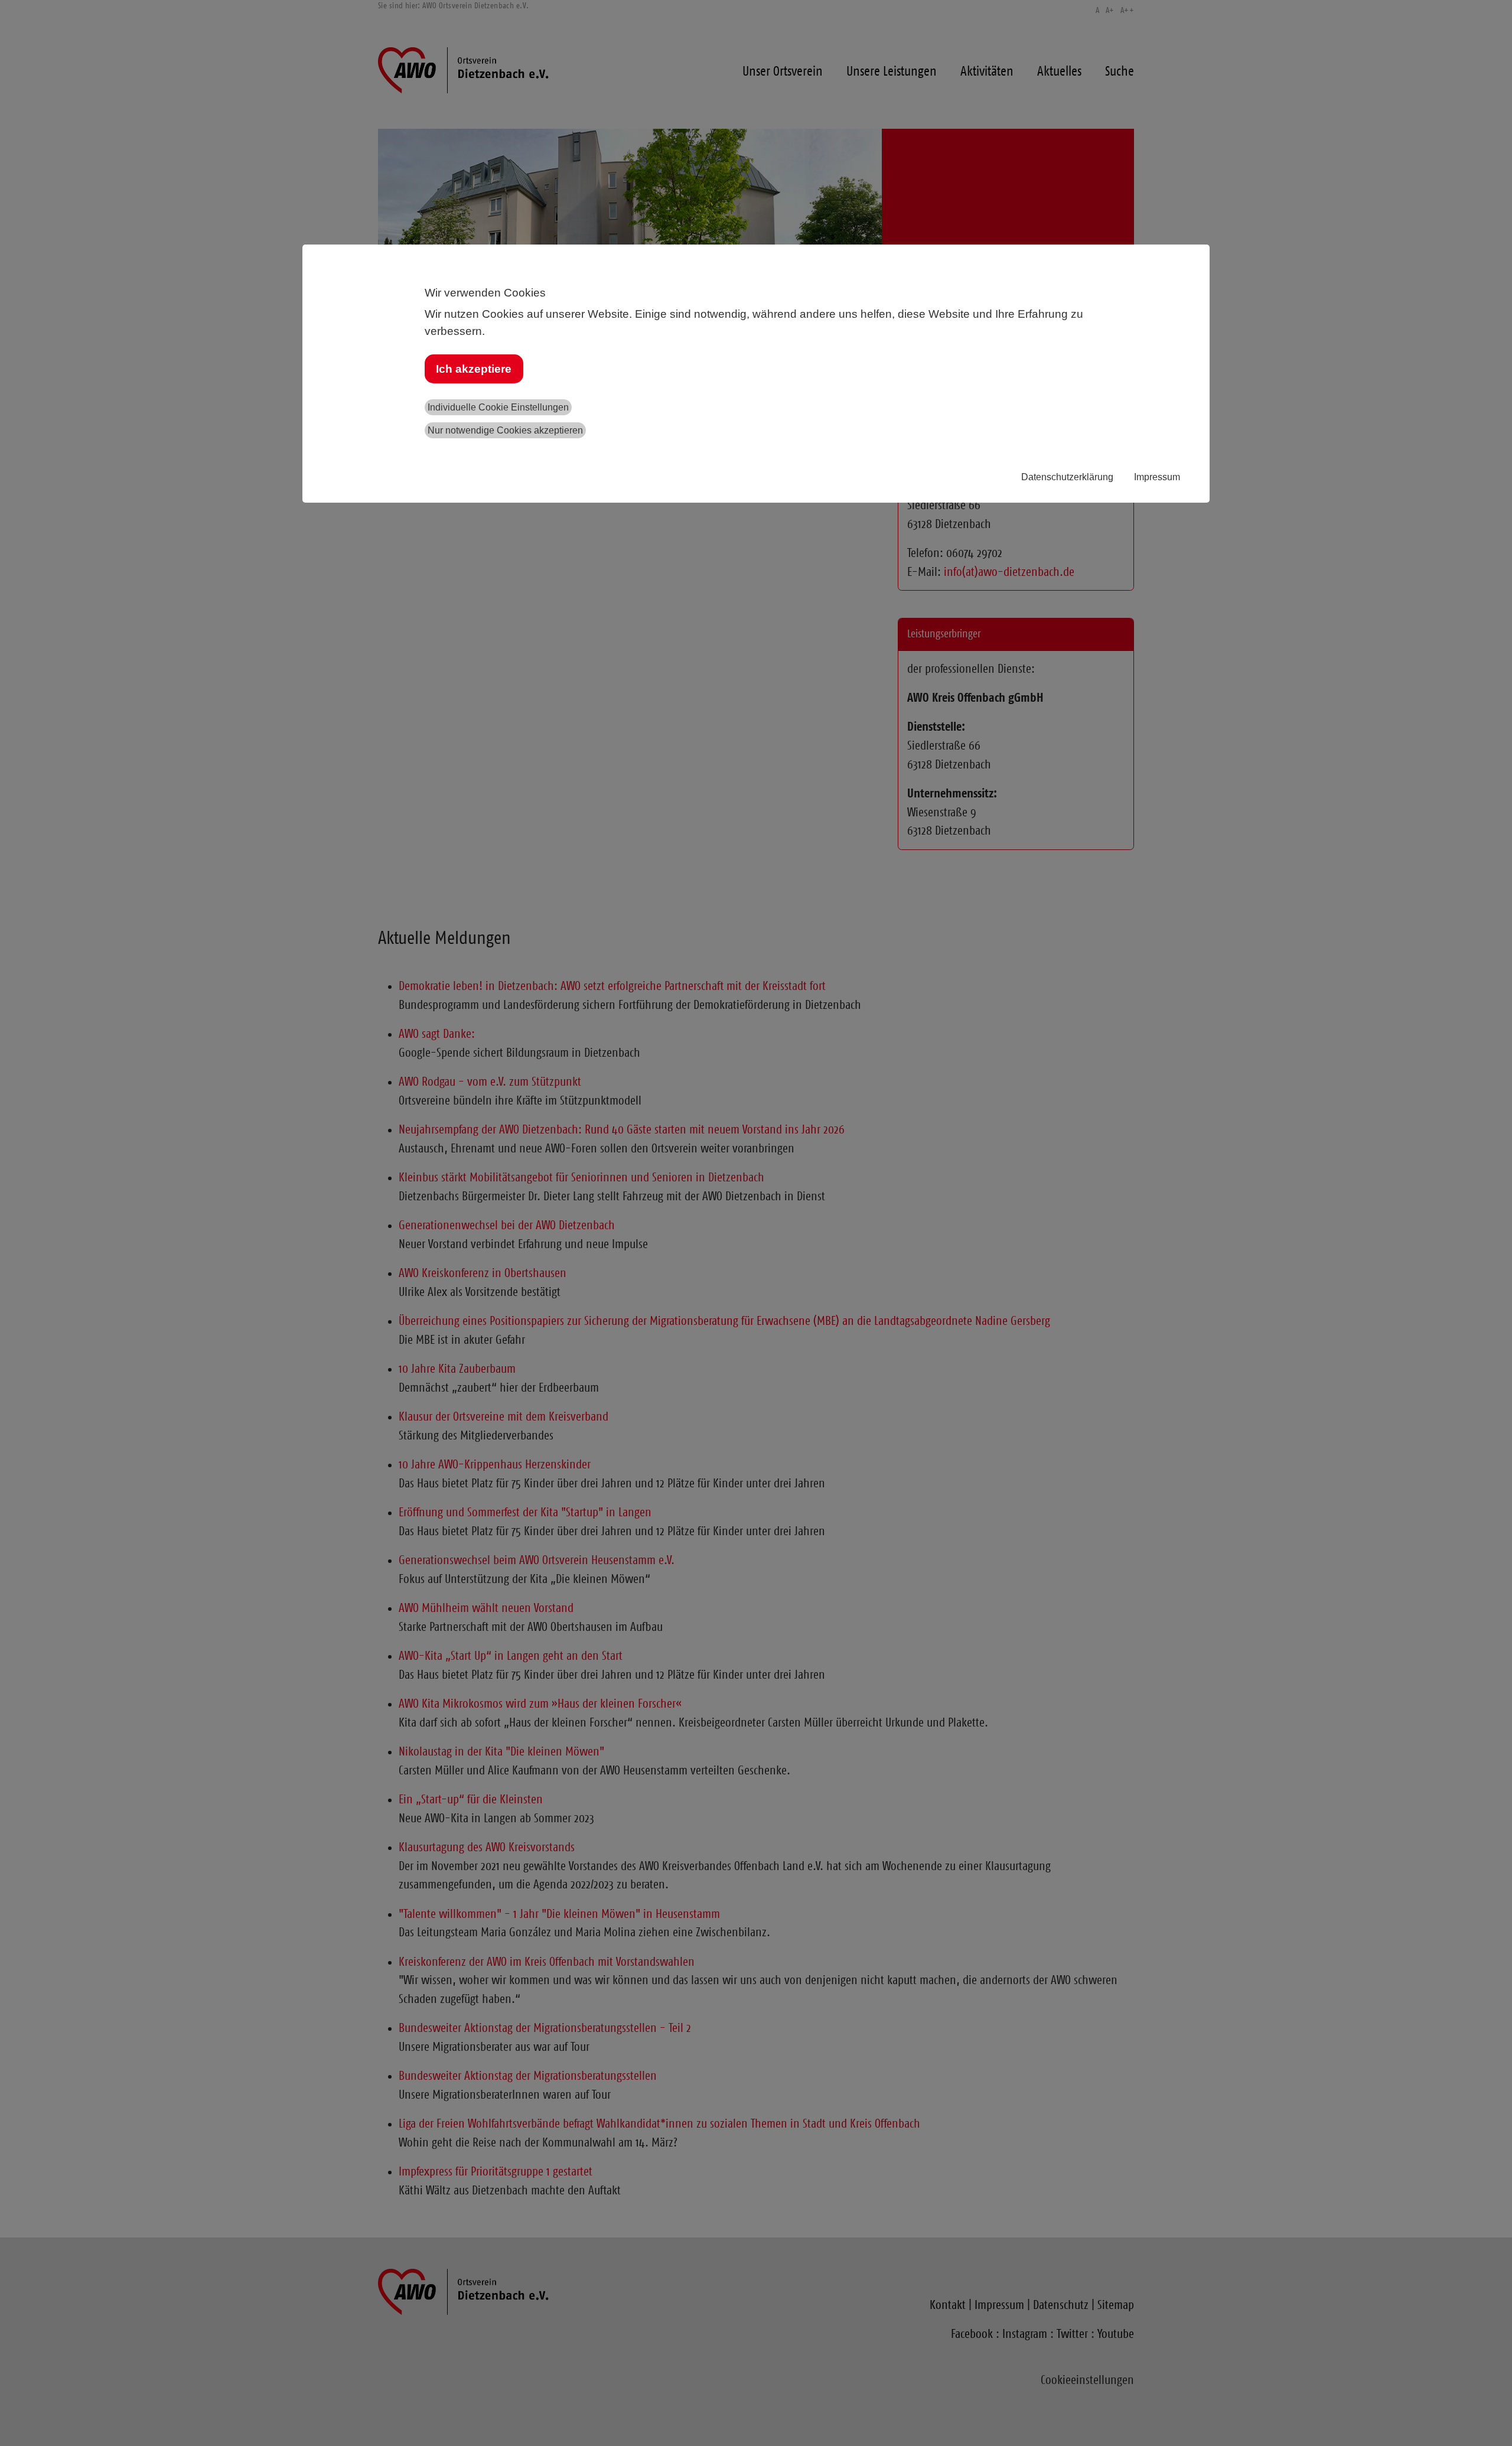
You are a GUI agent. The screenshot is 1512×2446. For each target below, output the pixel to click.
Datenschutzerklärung (1067, 477)
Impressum (1157, 477)
